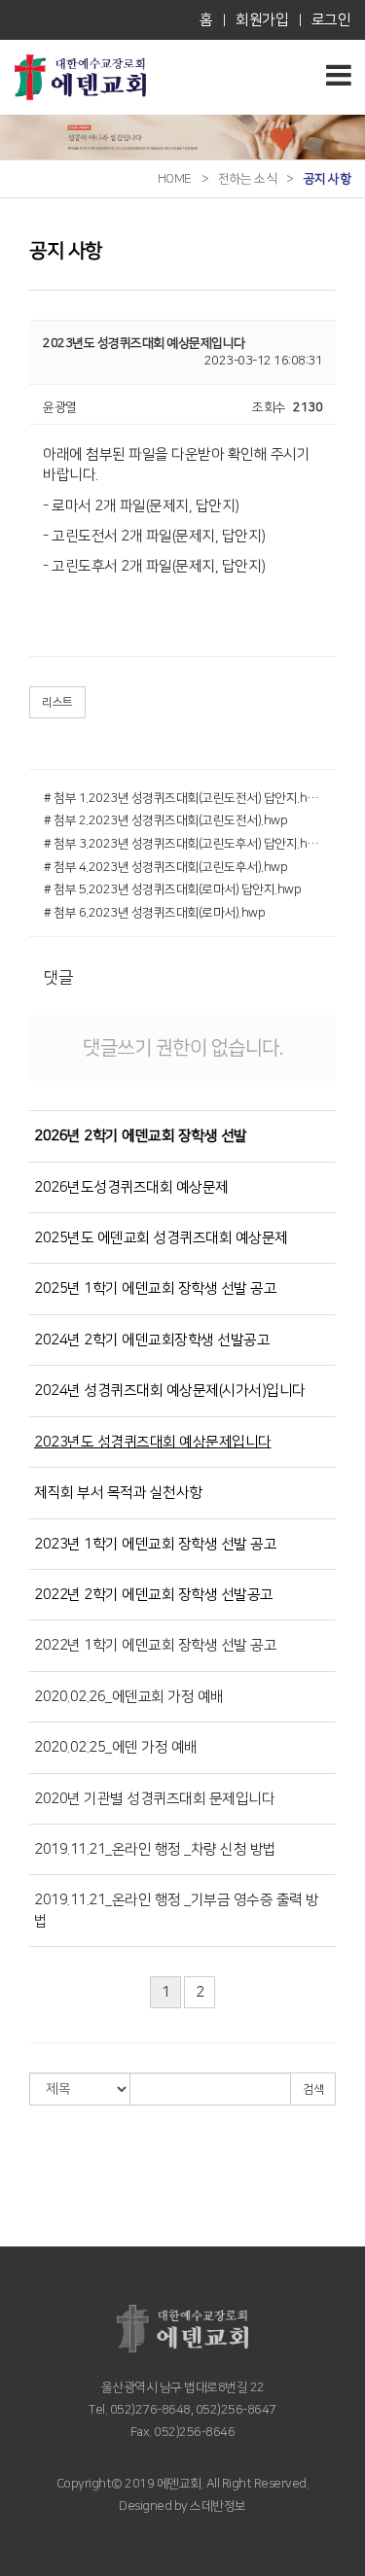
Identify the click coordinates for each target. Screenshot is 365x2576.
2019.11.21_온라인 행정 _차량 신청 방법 (155, 1849)
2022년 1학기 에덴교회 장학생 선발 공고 (155, 1645)
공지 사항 (328, 179)
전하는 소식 (247, 179)
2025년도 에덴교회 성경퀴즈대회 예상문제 (161, 1238)
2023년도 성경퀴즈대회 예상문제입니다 (153, 1442)
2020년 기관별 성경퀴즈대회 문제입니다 (154, 1799)
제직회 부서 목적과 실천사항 (118, 1493)
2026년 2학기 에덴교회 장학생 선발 (141, 1136)
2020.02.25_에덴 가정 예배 (116, 1747)
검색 (313, 2089)
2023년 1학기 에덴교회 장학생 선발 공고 (155, 1544)
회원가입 (262, 20)
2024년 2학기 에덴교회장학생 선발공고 (152, 1340)
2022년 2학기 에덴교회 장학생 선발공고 (154, 1595)
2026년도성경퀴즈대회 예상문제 (131, 1187)
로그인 (331, 20)
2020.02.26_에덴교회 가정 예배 (129, 1697)
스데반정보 (217, 2506)
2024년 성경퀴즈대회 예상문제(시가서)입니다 (170, 1391)
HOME (175, 179)
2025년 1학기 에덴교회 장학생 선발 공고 (155, 1288)
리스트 (57, 702)
